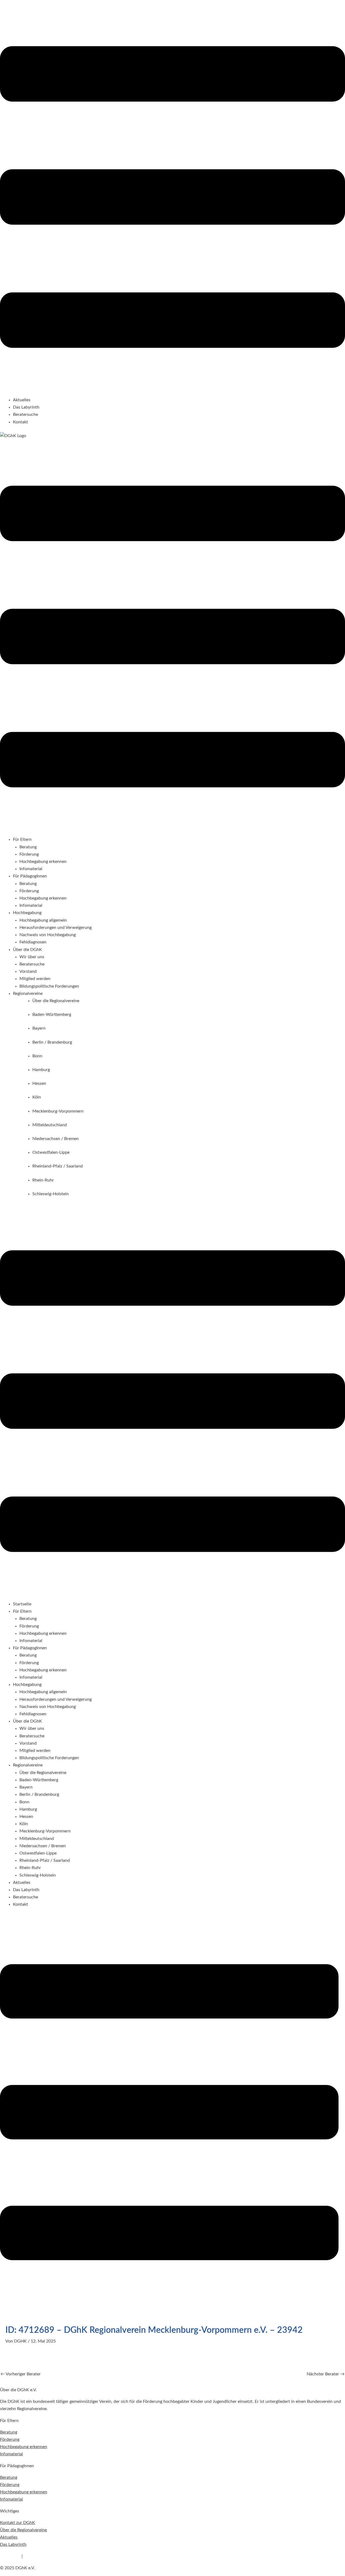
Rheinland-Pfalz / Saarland (45, 1860)
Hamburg (28, 1809)
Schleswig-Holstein (38, 1875)
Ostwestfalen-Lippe (38, 1853)
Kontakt (20, 422)
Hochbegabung (27, 1685)
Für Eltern (22, 1611)
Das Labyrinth (26, 407)
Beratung (28, 847)
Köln (24, 1824)
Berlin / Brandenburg (39, 1794)
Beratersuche (25, 414)
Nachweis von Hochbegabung (48, 935)
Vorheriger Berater (21, 2374)
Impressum (10, 2556)
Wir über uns (32, 957)
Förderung (29, 854)
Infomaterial (31, 869)
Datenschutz (36, 2556)
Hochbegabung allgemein (43, 920)
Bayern (26, 1787)
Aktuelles (22, 400)
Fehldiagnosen (33, 942)
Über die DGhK (27, 1721)
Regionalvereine (28, 1765)
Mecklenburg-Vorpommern (45, 1831)
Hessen (26, 1817)
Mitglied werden (35, 979)
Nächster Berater (326, 2374)
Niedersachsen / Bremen (43, 1846)
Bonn (24, 1802)
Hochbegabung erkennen (43, 862)
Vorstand (28, 971)
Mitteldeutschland (37, 1839)
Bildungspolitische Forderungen (49, 986)
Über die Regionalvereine (43, 1773)
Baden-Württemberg (39, 1780)
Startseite (22, 1604)
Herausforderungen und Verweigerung (56, 928)
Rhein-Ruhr (30, 1868)
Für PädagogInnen (30, 1648)
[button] (172, 198)
